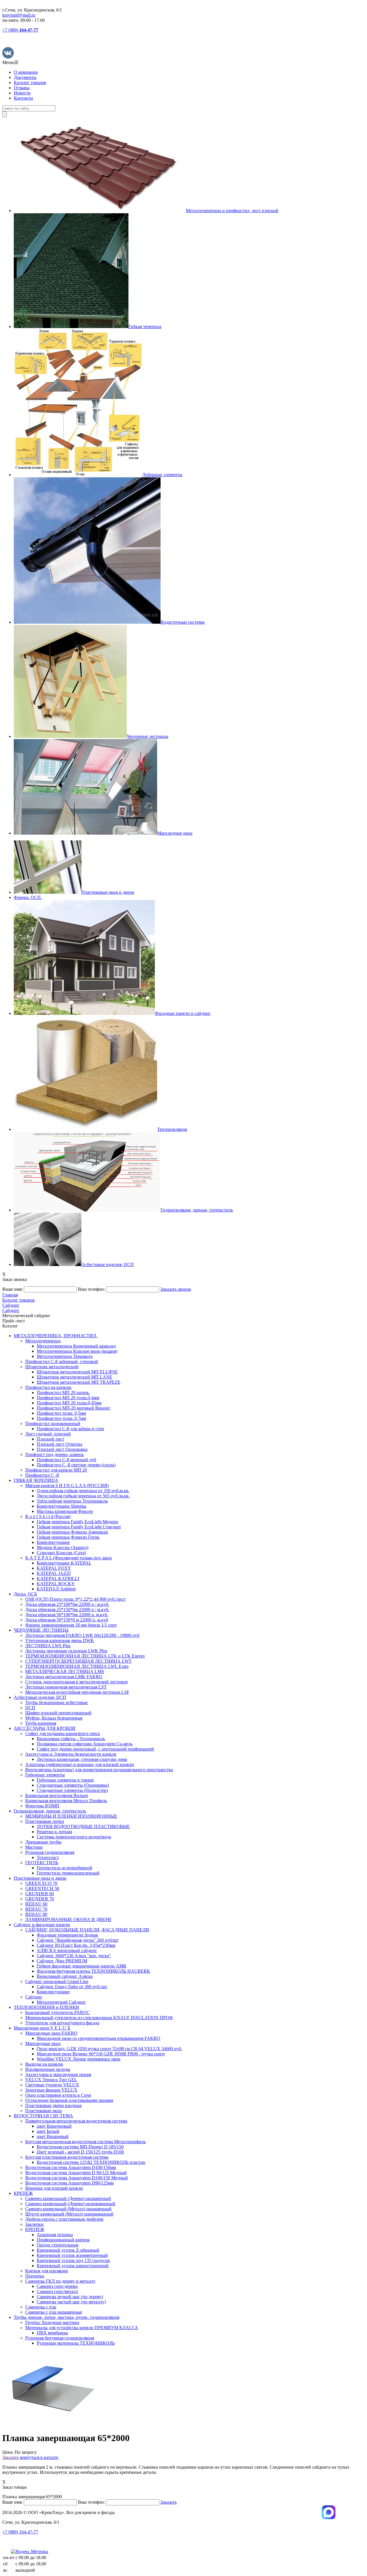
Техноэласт (48, 1857)
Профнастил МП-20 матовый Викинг (74, 1408)
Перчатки (35, 2276)
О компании (26, 72)
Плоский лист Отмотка (59, 1444)
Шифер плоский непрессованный (58, 1713)
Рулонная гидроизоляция (50, 1852)
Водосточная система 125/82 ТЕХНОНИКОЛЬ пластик (91, 2162)
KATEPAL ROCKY (56, 1584)
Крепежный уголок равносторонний (73, 2266)
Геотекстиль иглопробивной (65, 1868)
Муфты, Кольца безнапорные (54, 1718)
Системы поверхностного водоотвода (74, 1837)
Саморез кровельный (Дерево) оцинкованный (70, 2204)
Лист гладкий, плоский (48, 1434)
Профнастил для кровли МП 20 (56, 1470)
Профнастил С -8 (42, 1475)
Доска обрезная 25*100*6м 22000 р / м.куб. (67, 1604)
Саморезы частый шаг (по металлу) (71, 2302)
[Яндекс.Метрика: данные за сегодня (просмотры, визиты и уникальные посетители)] (30, 2552)
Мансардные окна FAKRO (51, 2033)
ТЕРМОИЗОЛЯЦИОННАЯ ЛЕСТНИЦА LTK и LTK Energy (85, 1656)
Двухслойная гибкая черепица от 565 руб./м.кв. (83, 1496)
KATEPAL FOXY (54, 1568)
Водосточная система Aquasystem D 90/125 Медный (76, 2173)
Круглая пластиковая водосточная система (67, 2157)
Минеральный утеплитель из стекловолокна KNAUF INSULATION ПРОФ (99, 2018)
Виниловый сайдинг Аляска (65, 1976)
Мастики (34, 1847)
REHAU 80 (36, 1914)
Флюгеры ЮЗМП (42, 1806)
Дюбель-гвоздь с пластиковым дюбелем (64, 2219)
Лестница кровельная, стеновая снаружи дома (82, 1759)
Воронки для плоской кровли (54, 2188)
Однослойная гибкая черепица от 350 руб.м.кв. (83, 1491)
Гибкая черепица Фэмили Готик (68, 1537)
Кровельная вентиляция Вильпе (57, 1795)
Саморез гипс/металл (57, 2291)
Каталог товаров (30, 83)
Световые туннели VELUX (52, 2085)
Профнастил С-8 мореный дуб (66, 1460)
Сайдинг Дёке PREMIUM (62, 1961)
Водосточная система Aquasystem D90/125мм (69, 2183)
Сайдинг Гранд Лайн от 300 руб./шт (72, 1987)
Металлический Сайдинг (61, 2002)
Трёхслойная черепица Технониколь (72, 1501)
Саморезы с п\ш (41, 2307)
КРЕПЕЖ (23, 2193)
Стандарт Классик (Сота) (61, 1553)
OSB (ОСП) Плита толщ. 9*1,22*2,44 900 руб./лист (75, 1599)
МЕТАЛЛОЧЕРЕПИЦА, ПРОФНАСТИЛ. (55, 1336)
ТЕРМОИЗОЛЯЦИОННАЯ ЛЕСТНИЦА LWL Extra (77, 1666)
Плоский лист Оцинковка (62, 1449)
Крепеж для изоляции (47, 2271)
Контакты (23, 98)
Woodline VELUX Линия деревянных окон (79, 2059)
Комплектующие (53, 1542)
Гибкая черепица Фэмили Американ (72, 1532)
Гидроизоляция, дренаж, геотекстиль (50, 1811)
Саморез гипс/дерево (57, 2286)
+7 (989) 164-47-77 (20, 2532)
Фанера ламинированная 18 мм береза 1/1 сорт (71, 1625)
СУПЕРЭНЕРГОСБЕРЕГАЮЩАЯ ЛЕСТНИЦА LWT (78, 1661)
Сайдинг (34, 1997)
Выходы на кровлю (44, 2064)
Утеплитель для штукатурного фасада (62, 2023)
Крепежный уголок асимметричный (72, 2255)
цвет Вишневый (53, 2136)
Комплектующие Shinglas (62, 1506)
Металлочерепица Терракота (65, 1356)
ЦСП (30, 1708)
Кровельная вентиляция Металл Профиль (66, 1801)
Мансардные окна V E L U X (42, 2028)
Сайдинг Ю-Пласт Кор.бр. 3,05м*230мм (76, 1945)
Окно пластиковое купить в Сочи (58, 2095)
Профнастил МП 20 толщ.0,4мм (68, 1398)
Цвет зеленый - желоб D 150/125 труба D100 (80, 2152)
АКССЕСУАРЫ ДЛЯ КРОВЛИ (45, 1728)
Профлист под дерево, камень (54, 1454)
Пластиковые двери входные (53, 2105)
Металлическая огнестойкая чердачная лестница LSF (77, 1692)
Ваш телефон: (91, 1289)
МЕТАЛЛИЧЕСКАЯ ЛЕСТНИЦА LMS (65, 1671)
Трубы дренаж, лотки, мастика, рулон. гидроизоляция (67, 2317)
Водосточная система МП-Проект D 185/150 (80, 2147)
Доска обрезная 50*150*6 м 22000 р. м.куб (67, 1620)
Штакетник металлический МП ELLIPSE (77, 1372)
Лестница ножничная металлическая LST (66, 1687)
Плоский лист (50, 1439)
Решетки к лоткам (54, 1832)
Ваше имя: (12, 1289)
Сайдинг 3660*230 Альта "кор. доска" (74, 1956)
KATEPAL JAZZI (54, 1573)
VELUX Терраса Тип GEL (51, 2080)
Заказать (10, 2457)
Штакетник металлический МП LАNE (75, 1377)
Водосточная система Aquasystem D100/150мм (71, 2167)
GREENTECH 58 (42, 1888)
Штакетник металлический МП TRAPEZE (79, 1382)
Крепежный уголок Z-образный (68, 2250)
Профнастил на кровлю (48, 1387)
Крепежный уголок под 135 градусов (73, 2260)
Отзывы (22, 88)
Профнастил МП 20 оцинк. (63, 1392)
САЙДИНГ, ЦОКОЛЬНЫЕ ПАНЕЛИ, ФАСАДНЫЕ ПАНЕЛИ (87, 1930)
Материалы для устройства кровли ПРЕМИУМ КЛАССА (82, 2328)
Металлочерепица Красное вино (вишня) (77, 1351)
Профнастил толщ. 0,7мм (61, 1418)
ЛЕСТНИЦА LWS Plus (48, 1646)
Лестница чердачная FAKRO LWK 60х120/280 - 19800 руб (82, 1635)
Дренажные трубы (43, 1842)
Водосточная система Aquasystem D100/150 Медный (77, 2178)
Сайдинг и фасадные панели (42, 1925)
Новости (22, 93)
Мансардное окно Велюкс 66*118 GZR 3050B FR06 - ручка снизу (101, 2054)
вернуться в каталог (39, 2457)
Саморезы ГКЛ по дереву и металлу (60, 2281)
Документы (25, 77)
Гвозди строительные (58, 2245)
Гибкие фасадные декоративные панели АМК (82, 1966)
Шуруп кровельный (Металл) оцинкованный (69, 2214)
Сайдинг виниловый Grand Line (57, 1981)
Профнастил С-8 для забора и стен (70, 1429)
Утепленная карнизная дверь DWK (60, 1640)
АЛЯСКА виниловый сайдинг (67, 1950)
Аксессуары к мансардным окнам (58, 2074)
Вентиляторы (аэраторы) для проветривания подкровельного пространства (99, 1770)
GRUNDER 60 (40, 1894)
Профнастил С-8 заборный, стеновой (62, 1361)
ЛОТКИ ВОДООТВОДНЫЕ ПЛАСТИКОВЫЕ (83, 1826)
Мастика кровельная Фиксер (65, 1511)
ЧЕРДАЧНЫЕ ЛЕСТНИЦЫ (41, 1630)
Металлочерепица (43, 1341)
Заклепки (34, 2224)
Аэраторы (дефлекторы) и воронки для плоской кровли (80, 1764)
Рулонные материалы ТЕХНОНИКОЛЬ (76, 2343)
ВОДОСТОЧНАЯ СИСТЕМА (43, 2116)
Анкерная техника (55, 2235)
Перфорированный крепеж (63, 2240)
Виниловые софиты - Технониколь (71, 1739)
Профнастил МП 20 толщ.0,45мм (69, 1403)
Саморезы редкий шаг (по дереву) (70, 2297)
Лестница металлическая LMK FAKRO (64, 1677)
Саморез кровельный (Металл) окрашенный (68, 2209)
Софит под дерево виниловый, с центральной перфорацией (95, 1749)
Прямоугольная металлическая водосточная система (76, 2121)
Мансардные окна (43, 2043)
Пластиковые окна (43, 2111)
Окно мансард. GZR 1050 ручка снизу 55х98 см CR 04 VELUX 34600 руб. (109, 2049)
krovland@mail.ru (19, 15)
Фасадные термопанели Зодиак (67, 1935)
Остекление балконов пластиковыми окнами (69, 2100)
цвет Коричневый (54, 2126)
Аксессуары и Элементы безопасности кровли (71, 1754)
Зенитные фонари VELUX (51, 2090)
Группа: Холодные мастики (52, 2322)
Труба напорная (41, 1723)
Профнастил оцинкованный (53, 1423)
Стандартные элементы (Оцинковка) (73, 1785)
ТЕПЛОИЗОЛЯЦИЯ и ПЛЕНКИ (46, 2007)
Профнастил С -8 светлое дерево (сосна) (76, 1465)
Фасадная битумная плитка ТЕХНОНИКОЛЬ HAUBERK (93, 1971)
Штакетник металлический (52, 1367)
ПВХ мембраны (52, 2333)
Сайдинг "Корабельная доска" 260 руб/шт (78, 1940)
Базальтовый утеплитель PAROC (57, 2012)
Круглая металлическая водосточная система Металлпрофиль (85, 2142)
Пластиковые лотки (45, 1821)
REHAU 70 (36, 1909)
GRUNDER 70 (40, 1899)
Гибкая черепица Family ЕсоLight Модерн (77, 1522)
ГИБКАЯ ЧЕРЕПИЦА (36, 1480)
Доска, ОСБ (25, 1594)
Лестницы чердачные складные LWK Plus (66, 1651)
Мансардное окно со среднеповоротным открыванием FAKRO (98, 2038)
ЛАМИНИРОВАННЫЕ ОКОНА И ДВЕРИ (68, 1919)
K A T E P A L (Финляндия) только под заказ (69, 1558)
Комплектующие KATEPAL (64, 1563)
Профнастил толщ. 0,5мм (61, 1413)
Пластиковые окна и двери (40, 1878)
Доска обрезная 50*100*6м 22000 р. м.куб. (67, 1615)
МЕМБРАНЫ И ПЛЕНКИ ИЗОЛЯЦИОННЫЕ (71, 1816)
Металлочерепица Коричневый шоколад (76, 1346)
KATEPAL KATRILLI (58, 1578)
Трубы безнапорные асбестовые (56, 1702)
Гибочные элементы (45, 1775)
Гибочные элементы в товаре (65, 1780)
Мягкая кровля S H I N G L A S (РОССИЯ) (67, 1485)
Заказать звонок (176, 1289)
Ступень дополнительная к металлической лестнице (77, 1682)
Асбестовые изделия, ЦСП (40, 1697)
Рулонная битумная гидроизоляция (60, 2338)
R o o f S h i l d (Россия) (48, 1516)
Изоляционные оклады (48, 2069)
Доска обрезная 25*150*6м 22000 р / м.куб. (67, 1609)
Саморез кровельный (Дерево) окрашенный (68, 2198)
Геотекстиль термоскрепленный (68, 1873)
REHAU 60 (36, 1904)
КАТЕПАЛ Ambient (56, 1589)
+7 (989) (20, 30)
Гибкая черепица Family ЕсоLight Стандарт (79, 1527)
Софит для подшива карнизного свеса (63, 1733)
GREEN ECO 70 (41, 1883)
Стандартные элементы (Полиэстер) (72, 1790)
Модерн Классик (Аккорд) (63, 1547)
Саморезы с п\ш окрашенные (54, 2312)
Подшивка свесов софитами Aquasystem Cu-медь (85, 1744)
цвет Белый (48, 2131)
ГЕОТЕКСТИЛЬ (42, 1863)
